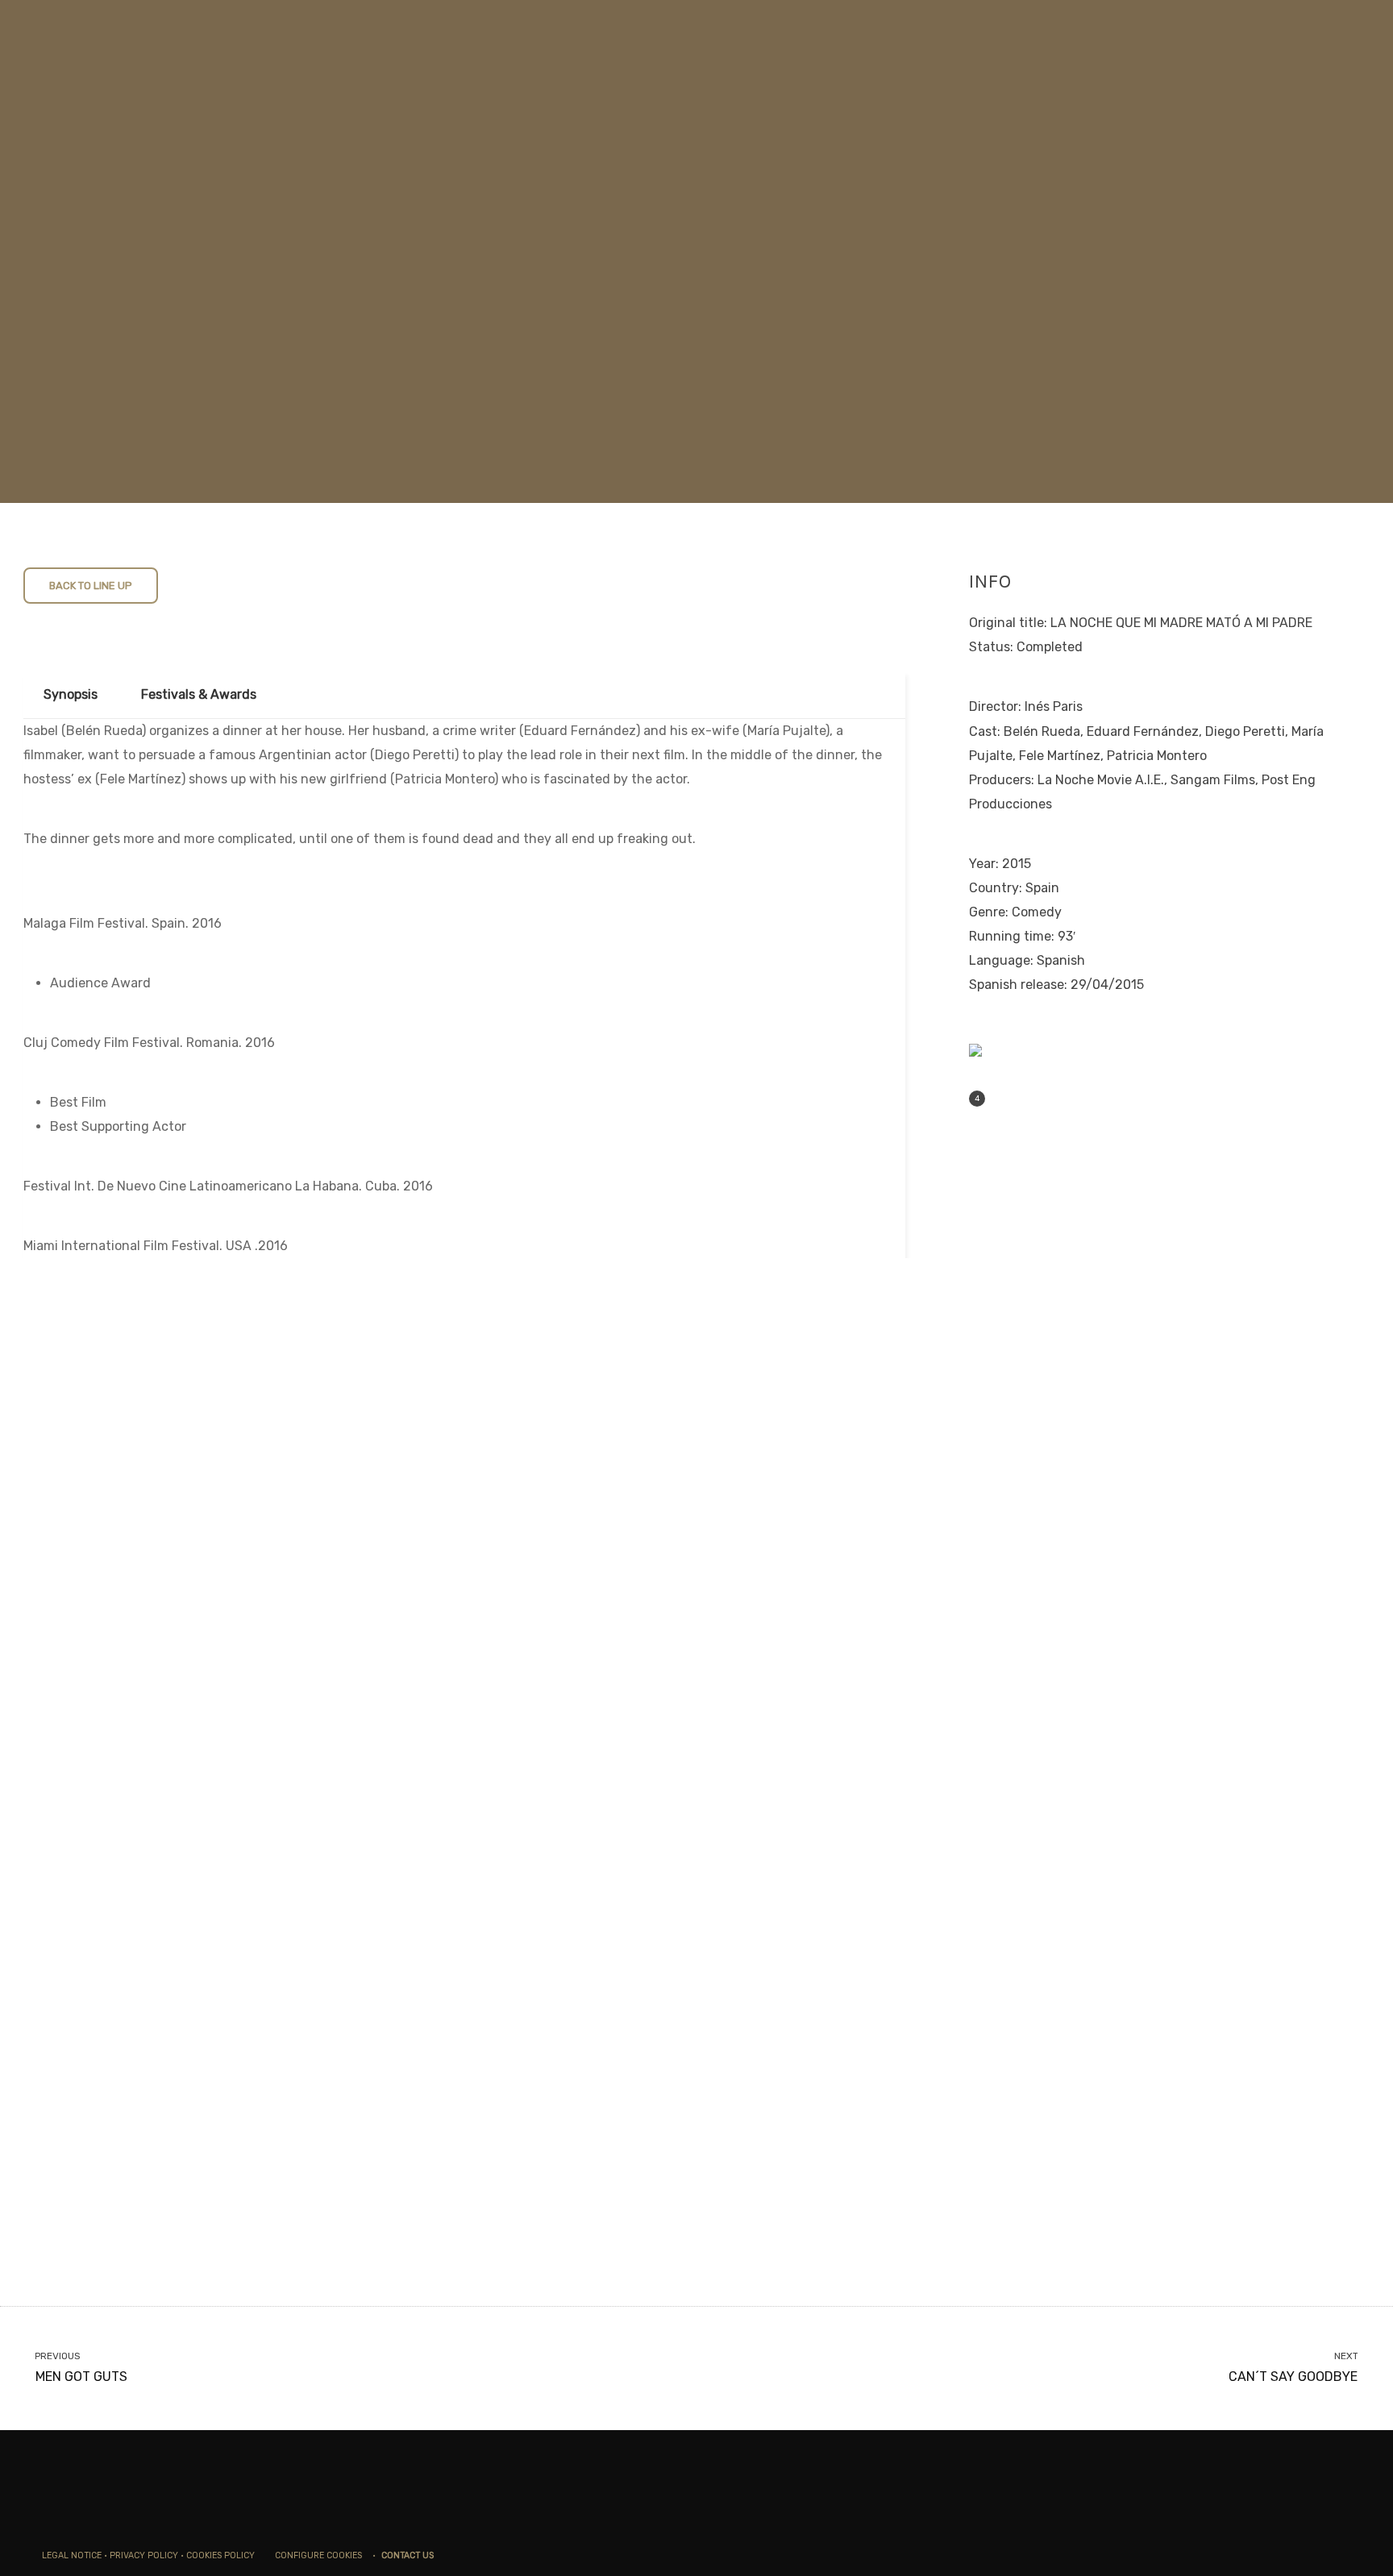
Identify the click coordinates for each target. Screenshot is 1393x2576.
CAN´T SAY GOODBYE (1293, 2368)
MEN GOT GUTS (81, 2368)
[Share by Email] (1051, 1100)
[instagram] (1324, 2555)
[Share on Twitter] (1027, 1100)
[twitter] (1301, 2555)
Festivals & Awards (199, 694)
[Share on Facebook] (1001, 1100)
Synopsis (71, 694)
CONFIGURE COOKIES (317, 2555)
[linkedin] (1346, 2555)
